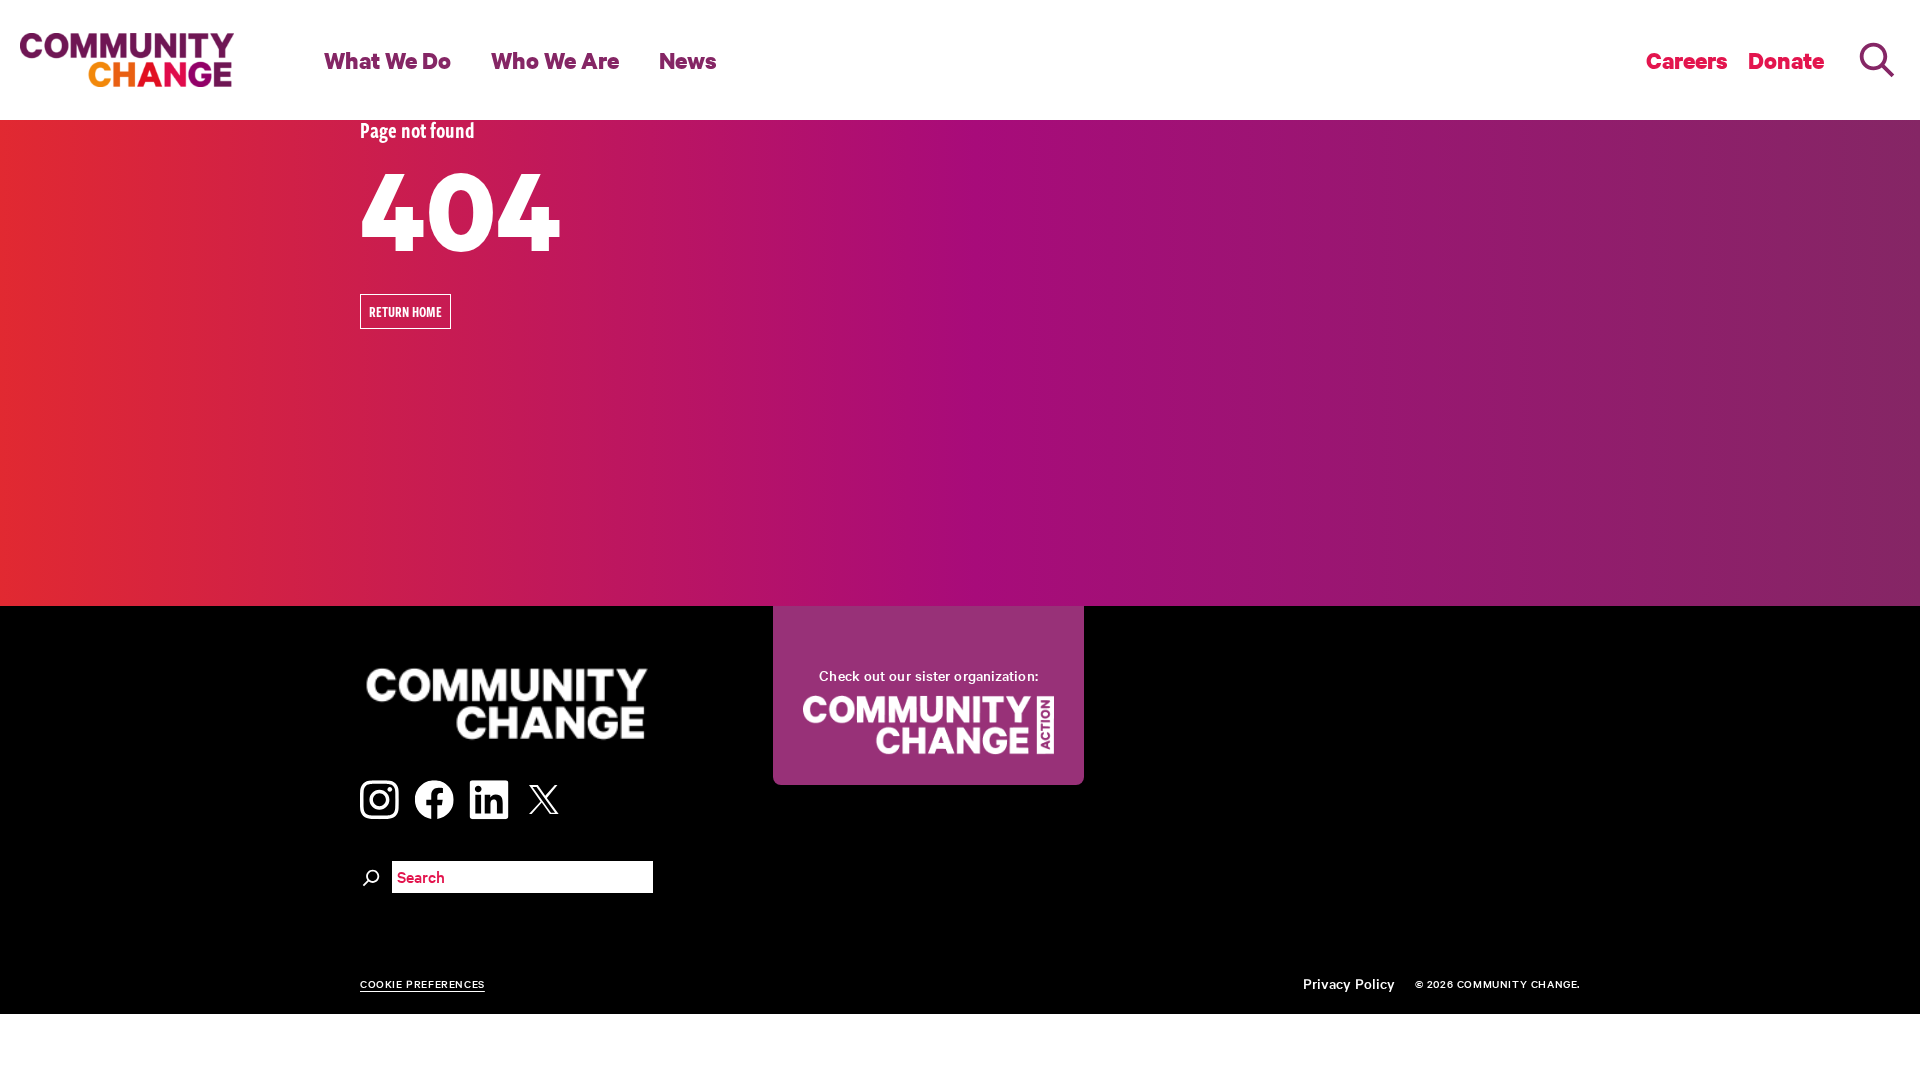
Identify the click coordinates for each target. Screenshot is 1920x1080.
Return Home (405, 311)
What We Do (387, 60)
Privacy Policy (1349, 983)
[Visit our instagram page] (379, 796)
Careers (1687, 60)
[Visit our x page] (549, 796)
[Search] (1877, 60)
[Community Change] (127, 60)
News (688, 60)
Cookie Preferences (422, 983)
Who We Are (555, 60)
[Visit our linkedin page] (489, 796)
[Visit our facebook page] (434, 796)
